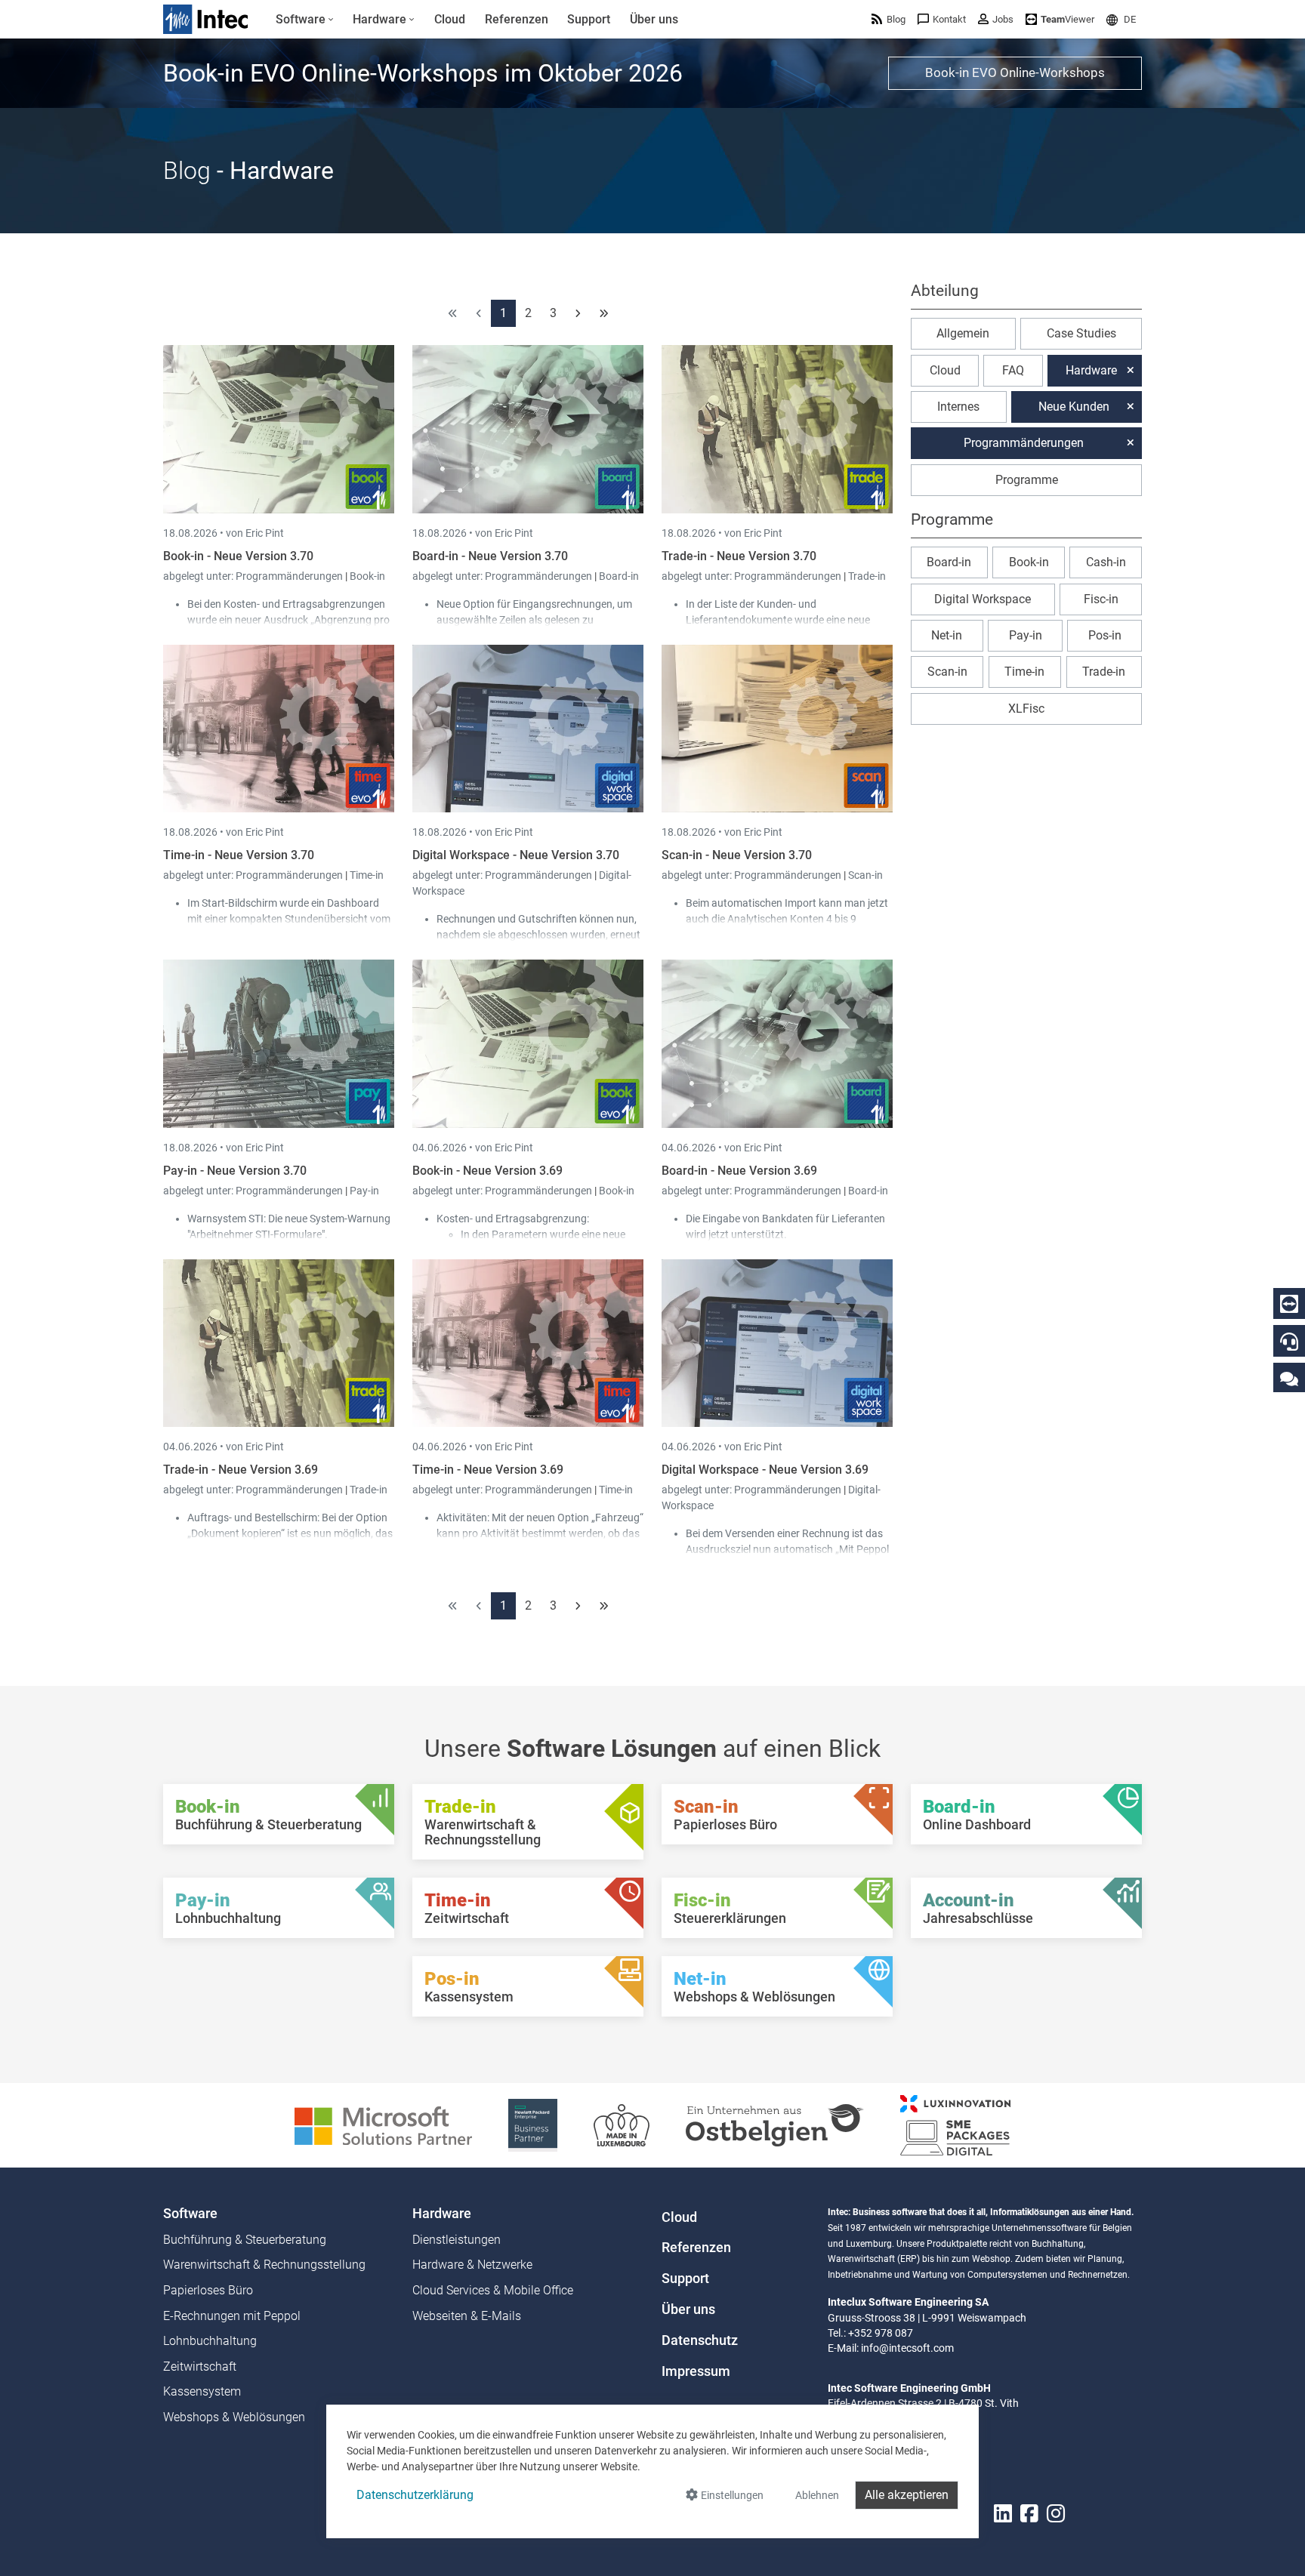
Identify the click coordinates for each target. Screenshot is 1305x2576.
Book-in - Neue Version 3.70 (238, 556)
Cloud (945, 370)
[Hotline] (1289, 1342)
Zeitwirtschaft (200, 2366)
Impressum (696, 2371)
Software (190, 2214)
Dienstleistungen (457, 2240)
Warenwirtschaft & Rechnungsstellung (264, 2265)
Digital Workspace (983, 599)
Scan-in (865, 875)
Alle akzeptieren (907, 2495)
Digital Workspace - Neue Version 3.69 (765, 1470)
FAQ (1013, 370)
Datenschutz (700, 2340)
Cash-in (1106, 562)
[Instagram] (1056, 2514)
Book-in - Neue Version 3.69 (487, 1171)
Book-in (367, 576)
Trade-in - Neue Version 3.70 (739, 556)
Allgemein (963, 333)
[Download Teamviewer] (1289, 1304)
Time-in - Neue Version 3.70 (239, 855)
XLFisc (1026, 709)
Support (685, 2279)
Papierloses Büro (208, 2290)
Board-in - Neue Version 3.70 (490, 556)
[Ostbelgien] (775, 2124)
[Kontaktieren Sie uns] (1289, 1378)
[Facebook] (1029, 2514)
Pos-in (1105, 635)
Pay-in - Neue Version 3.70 (235, 1171)
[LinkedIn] (1003, 2514)
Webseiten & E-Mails (467, 2316)
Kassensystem (202, 2391)
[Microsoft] (383, 2124)
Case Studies (1081, 333)
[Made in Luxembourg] (622, 2124)
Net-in (947, 635)
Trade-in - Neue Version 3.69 (241, 1470)
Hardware (1091, 370)
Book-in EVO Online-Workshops (1015, 72)
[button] (1121, 19)
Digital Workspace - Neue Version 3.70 (516, 855)
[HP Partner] (533, 2124)
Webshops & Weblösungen (234, 2417)
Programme (1027, 480)
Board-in (619, 576)
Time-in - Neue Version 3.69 (488, 1470)
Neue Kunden (1074, 407)
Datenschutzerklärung (415, 2495)
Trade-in (867, 576)
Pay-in (364, 1191)
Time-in (367, 875)
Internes (958, 407)
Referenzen (696, 2248)
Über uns (688, 2309)
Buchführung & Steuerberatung (245, 2240)
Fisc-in (1101, 599)
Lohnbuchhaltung (210, 2341)
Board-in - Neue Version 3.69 (739, 1171)
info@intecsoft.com (907, 2348)
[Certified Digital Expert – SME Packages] (955, 2124)
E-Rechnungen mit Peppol (232, 2316)
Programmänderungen (290, 576)
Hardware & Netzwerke (472, 2265)
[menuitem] (305, 20)
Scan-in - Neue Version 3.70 (737, 855)
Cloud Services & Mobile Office (493, 2290)
